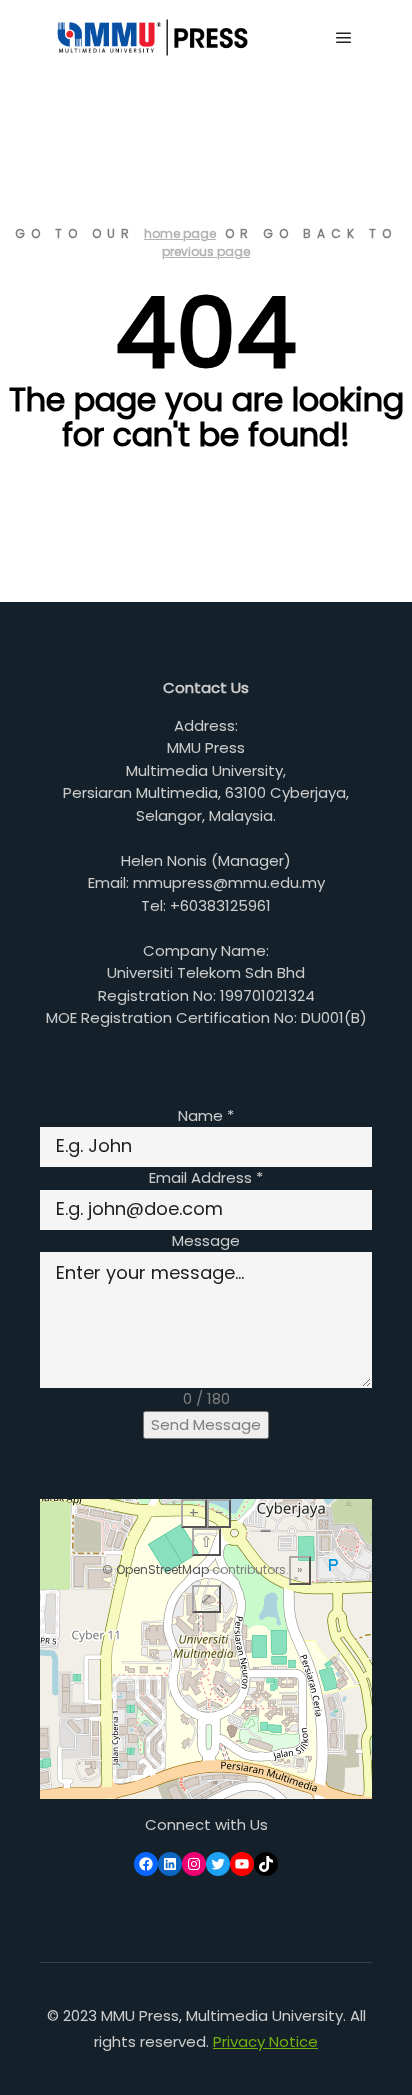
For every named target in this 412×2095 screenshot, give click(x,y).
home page (180, 233)
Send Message (206, 1424)
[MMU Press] (150, 37)
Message (206, 1240)
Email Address (206, 1177)
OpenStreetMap (162, 1569)
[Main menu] (344, 38)
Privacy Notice (265, 2041)
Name (206, 1115)
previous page (206, 251)
